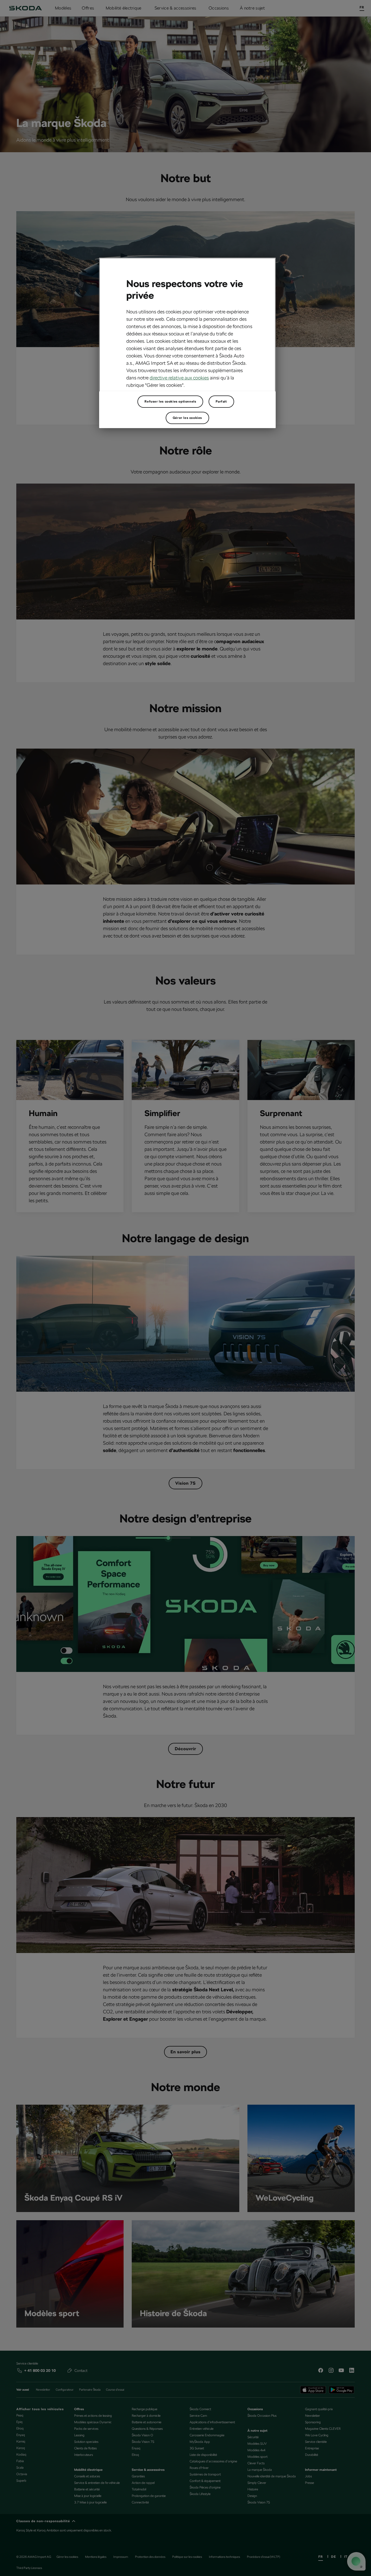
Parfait (221, 401)
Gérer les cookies (187, 418)
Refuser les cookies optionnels (170, 401)
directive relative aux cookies (179, 378)
